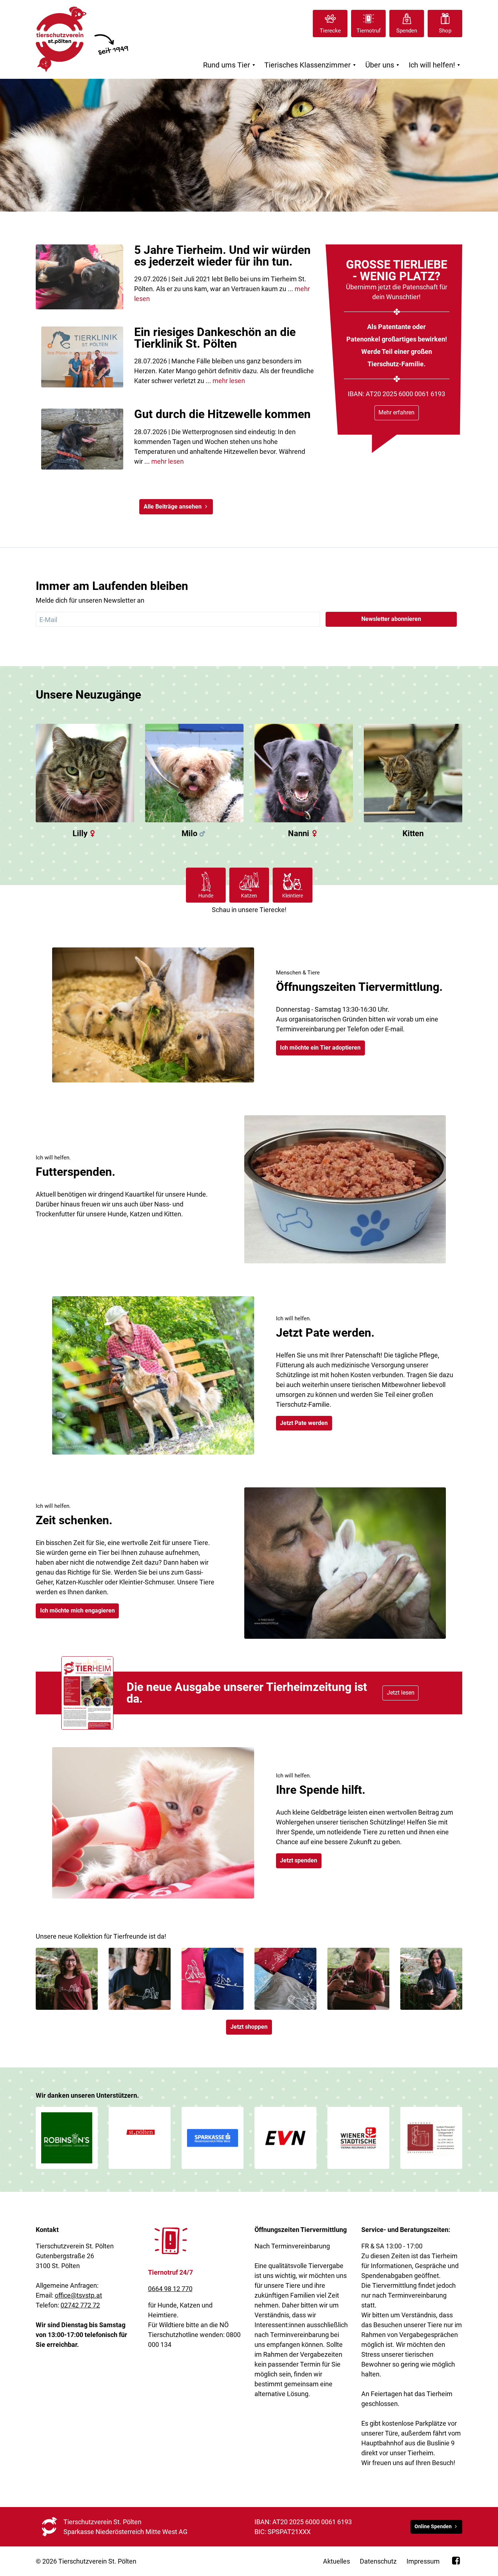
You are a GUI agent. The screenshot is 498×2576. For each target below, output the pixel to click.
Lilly (80, 833)
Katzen (249, 896)
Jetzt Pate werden (304, 1423)
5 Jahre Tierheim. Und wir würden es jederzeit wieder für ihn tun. (222, 256)
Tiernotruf (369, 31)
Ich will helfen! (435, 65)
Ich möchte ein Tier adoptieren (320, 1048)
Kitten (413, 833)
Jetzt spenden (299, 1860)
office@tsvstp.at (78, 2295)
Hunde (206, 896)
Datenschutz (378, 2561)
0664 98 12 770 (170, 2289)
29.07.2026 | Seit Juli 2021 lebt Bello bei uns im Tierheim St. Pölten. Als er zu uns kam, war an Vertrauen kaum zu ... (222, 289)
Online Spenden (433, 2527)
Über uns (383, 65)
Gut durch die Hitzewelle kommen (222, 414)
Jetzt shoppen (249, 2027)
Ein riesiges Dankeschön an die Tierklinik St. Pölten (215, 338)
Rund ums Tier (230, 65)
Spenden (407, 31)
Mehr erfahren (396, 412)
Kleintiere (293, 896)
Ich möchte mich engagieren (77, 1611)
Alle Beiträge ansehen (173, 507)
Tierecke (330, 31)
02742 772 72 (80, 2305)
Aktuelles (336, 2561)
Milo (189, 833)
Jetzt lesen (401, 1693)
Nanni (299, 833)
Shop (445, 31)
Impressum (423, 2561)
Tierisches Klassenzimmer (311, 65)
